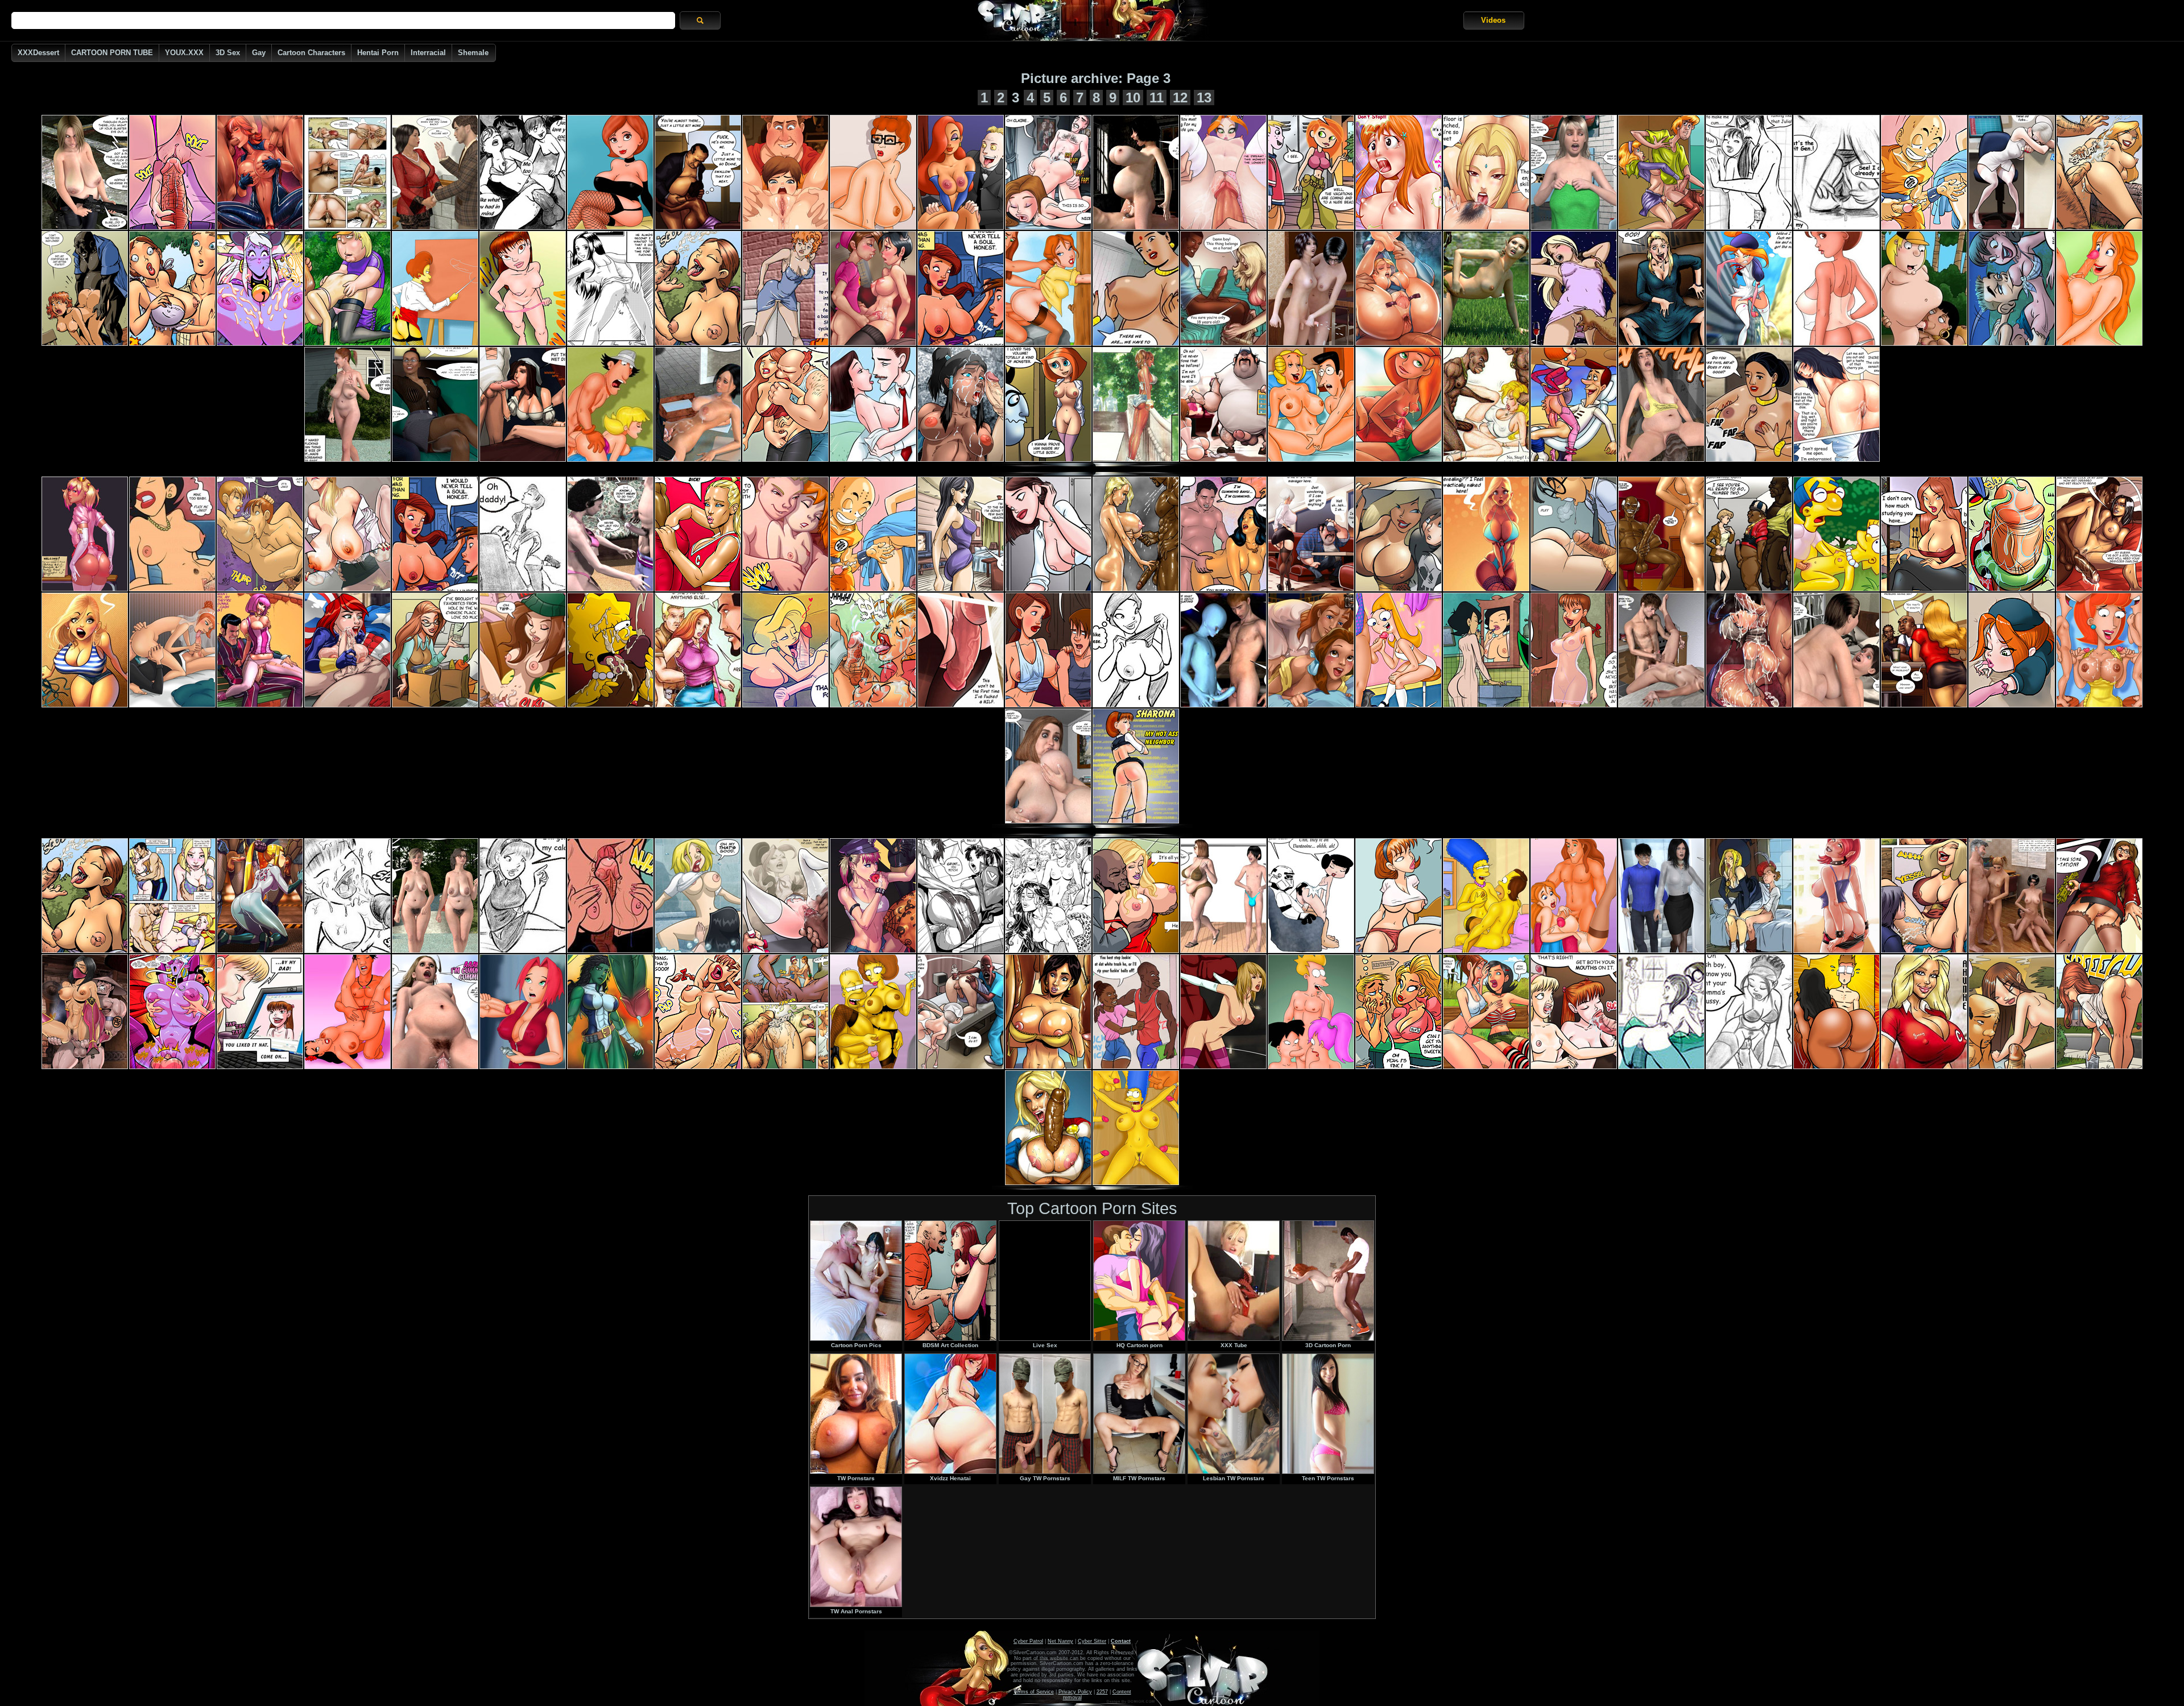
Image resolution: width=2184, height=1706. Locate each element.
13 (1204, 98)
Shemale (473, 53)
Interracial (428, 53)
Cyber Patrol (1028, 1641)
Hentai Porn (378, 53)
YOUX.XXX (184, 53)
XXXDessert (38, 53)
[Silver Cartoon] (1092, 20)
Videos (1493, 20)
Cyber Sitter (1092, 1641)
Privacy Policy (1075, 1692)
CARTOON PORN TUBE (112, 53)
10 (1133, 98)
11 (1157, 98)
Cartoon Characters (311, 53)
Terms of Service (1034, 1692)
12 (1180, 98)
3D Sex (228, 53)
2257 (1102, 1692)
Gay (259, 53)
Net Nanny (1060, 1641)
